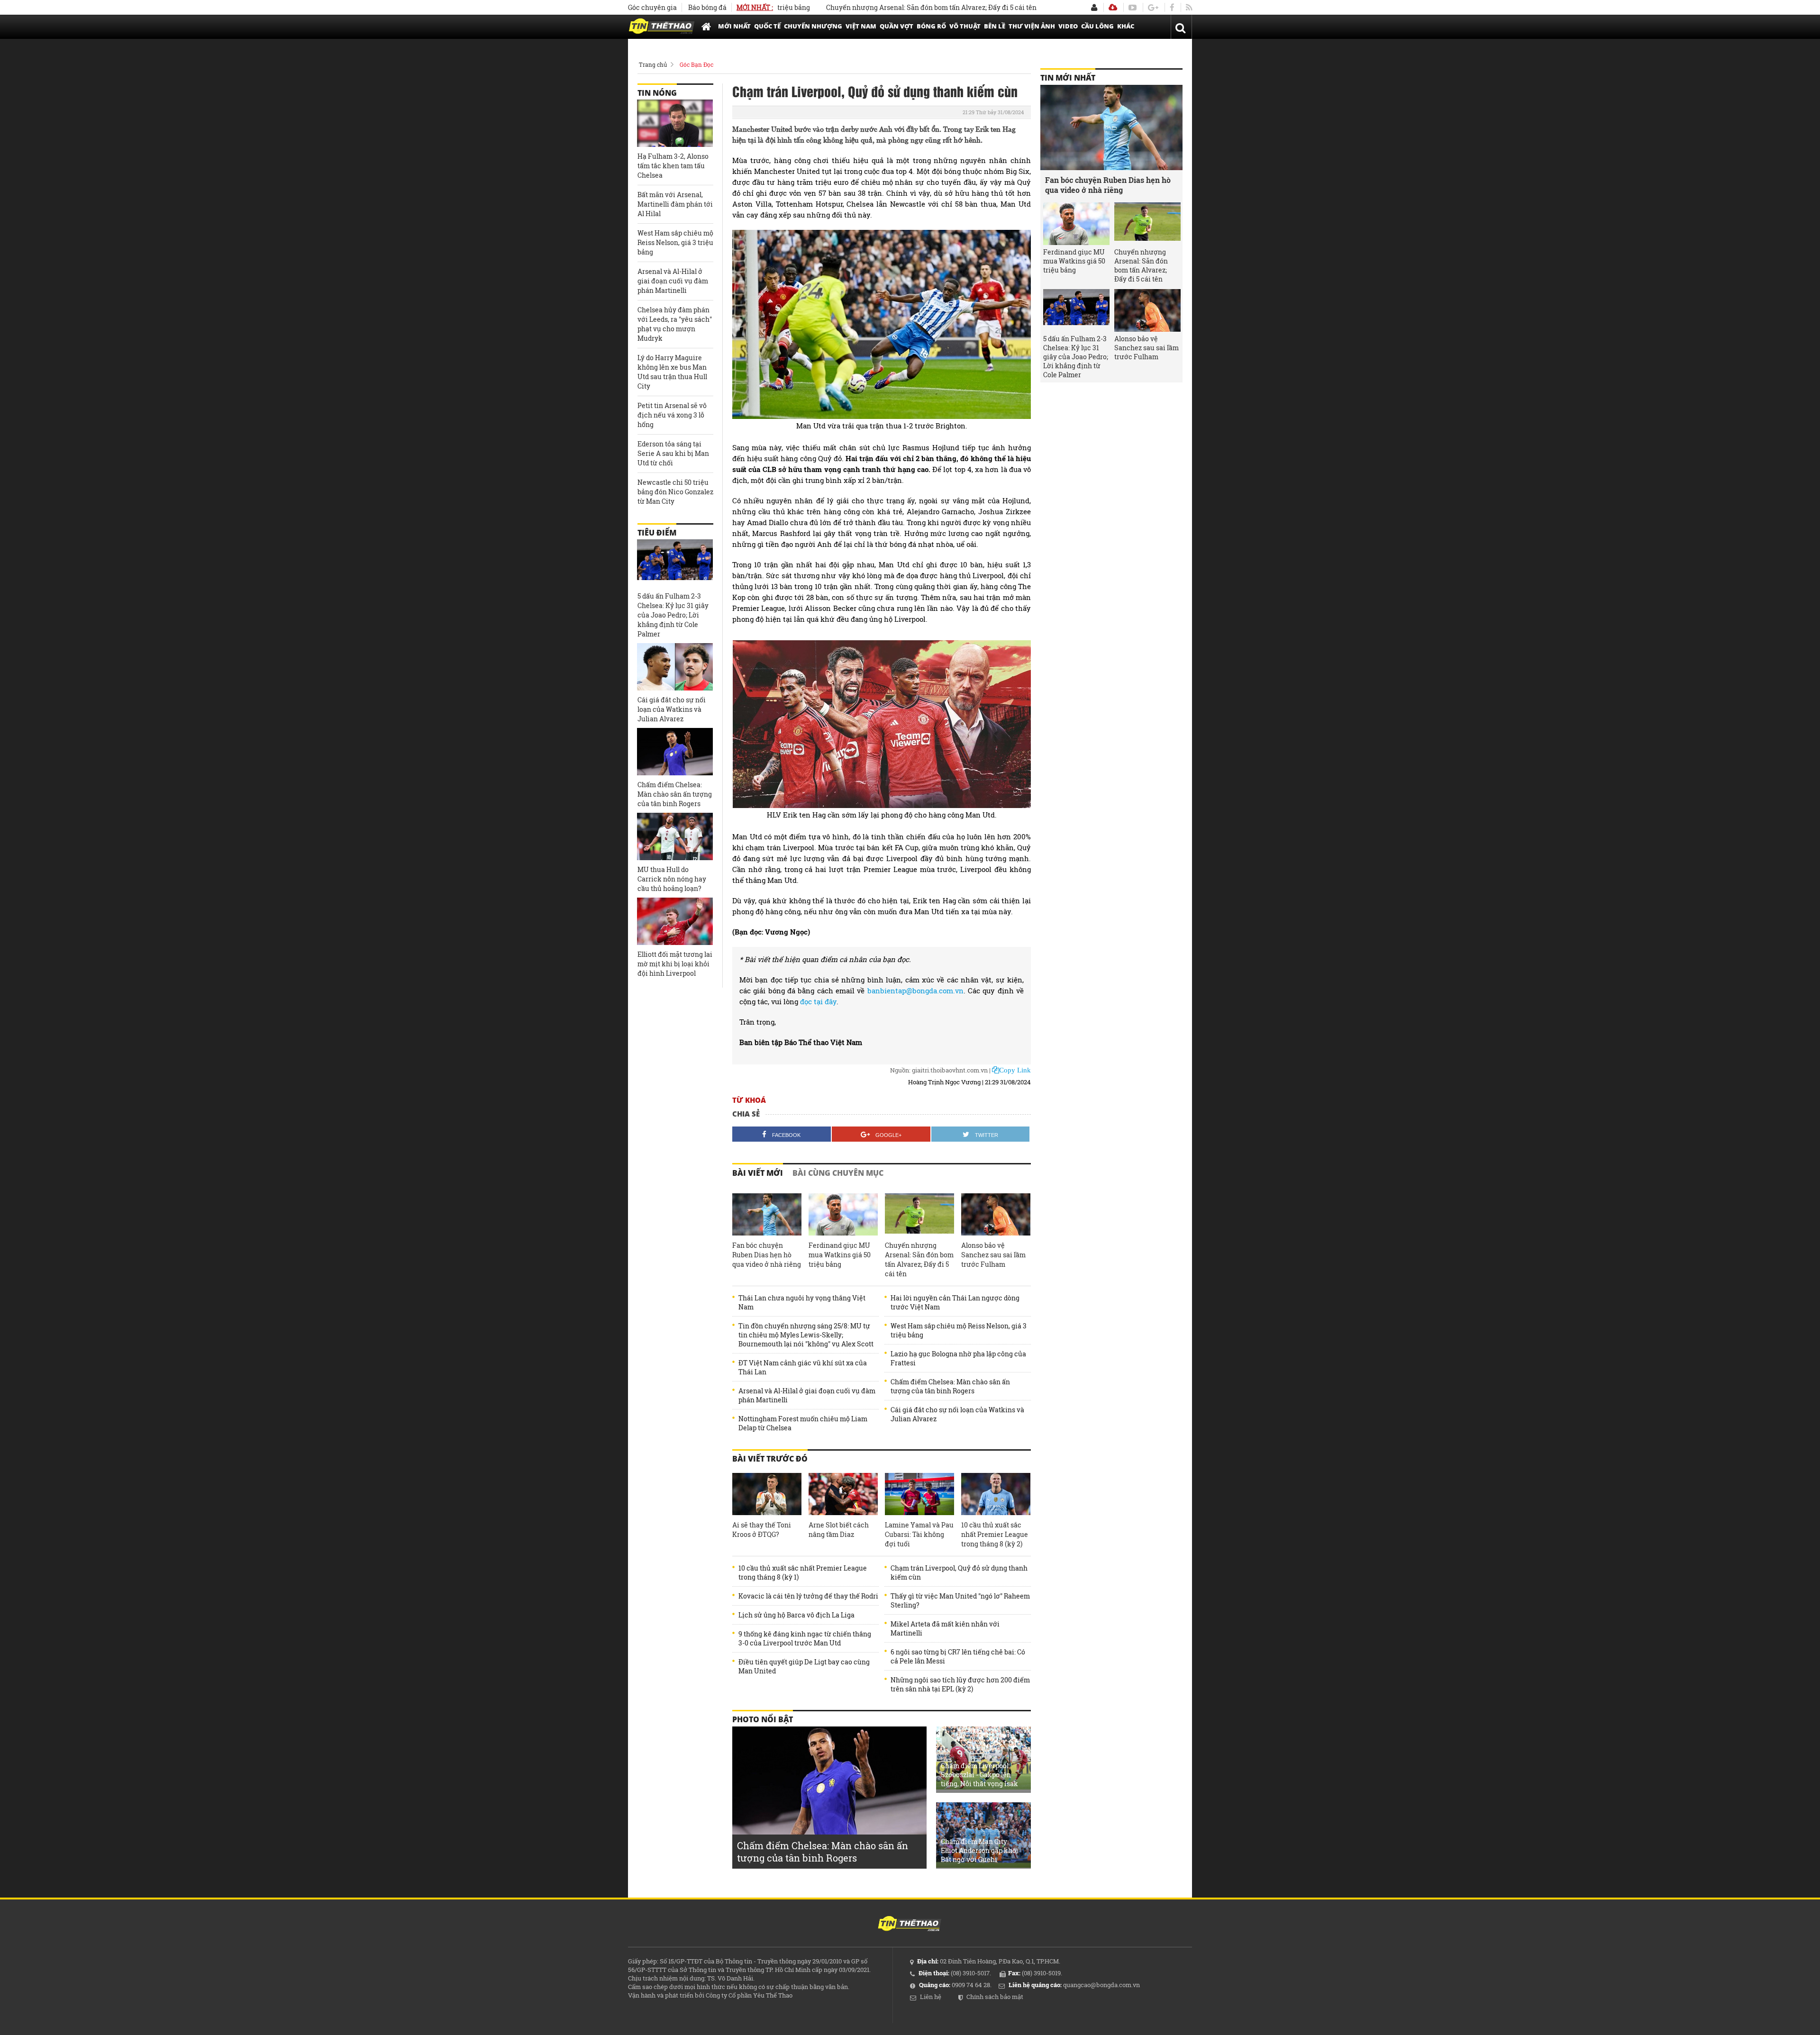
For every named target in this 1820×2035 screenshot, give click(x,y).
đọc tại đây (818, 1001)
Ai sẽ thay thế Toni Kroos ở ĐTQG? (762, 1530)
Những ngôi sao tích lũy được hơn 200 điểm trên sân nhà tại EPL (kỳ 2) (960, 1684)
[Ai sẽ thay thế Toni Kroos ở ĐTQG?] (767, 1494)
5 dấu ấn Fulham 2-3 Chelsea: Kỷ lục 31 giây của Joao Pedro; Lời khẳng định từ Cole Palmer (673, 615)
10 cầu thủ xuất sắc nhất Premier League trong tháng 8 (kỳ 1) (803, 1572)
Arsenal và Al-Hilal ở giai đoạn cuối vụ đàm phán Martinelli (807, 1395)
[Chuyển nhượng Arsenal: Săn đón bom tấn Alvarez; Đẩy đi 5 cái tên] (919, 1215)
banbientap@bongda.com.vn (915, 990)
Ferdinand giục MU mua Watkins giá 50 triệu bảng (840, 1255)
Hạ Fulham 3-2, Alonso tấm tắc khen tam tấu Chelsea (673, 166)
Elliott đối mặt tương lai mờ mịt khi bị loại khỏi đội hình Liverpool (675, 964)
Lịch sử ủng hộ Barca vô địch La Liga (796, 1615)
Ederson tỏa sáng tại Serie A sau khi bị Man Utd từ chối (673, 453)
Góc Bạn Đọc (696, 64)
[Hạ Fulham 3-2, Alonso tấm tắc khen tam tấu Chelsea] (675, 123)
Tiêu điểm (657, 533)
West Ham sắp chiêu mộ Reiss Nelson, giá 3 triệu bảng (959, 1330)
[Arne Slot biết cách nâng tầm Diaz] (843, 1494)
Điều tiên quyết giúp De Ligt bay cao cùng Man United (804, 1666)
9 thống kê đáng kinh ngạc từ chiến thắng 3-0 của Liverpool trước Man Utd (805, 1638)
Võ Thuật (965, 26)
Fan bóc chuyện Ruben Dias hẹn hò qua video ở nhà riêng (767, 1255)
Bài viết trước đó (770, 1459)
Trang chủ (653, 64)
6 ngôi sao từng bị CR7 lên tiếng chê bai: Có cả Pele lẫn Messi (958, 1656)
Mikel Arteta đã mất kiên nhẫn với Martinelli (945, 1628)
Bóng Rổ (931, 26)
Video (1068, 26)
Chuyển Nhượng (813, 26)
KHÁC (1126, 26)
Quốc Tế (767, 26)
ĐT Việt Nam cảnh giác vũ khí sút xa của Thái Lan (803, 1367)
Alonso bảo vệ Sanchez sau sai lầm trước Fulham (993, 1255)
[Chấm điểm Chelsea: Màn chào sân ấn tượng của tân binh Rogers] (675, 752)
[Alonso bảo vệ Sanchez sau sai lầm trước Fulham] (996, 1215)
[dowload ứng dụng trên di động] (1113, 7)
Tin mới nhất (1068, 78)
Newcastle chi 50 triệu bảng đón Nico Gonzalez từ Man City (675, 492)
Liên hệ (931, 1997)
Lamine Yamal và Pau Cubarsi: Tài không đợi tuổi (919, 1534)
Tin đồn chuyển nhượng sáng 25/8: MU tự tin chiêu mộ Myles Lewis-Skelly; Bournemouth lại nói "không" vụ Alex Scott (806, 1335)
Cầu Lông (1097, 26)
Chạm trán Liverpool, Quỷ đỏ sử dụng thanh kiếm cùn (875, 91)
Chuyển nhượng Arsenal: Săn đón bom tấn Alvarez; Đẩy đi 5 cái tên (855, 7)
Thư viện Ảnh (1032, 26)
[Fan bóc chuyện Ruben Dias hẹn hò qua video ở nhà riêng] (767, 1215)
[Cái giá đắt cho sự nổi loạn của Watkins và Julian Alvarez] (675, 667)
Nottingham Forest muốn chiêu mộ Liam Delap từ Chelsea (803, 1423)
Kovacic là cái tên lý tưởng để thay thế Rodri (808, 1596)
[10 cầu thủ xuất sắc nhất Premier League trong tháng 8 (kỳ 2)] (996, 1494)
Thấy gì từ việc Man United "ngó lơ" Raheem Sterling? (960, 1600)
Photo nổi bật (763, 1719)
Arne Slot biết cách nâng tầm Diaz (839, 1530)
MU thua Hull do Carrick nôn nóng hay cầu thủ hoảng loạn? (672, 879)
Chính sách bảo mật (995, 1997)
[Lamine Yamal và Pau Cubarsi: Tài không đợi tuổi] (919, 1494)
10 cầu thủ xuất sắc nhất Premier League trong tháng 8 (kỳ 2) (995, 1534)
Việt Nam (861, 26)
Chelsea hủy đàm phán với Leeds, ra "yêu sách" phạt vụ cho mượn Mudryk (675, 324)
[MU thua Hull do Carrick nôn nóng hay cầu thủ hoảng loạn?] (675, 836)
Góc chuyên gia (652, 7)
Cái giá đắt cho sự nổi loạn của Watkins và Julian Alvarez (957, 1414)
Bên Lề (995, 26)
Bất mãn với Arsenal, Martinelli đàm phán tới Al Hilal (675, 204)
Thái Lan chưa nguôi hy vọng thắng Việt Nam (802, 1302)
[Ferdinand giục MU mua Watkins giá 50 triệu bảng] (843, 1215)
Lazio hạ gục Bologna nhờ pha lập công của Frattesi (958, 1358)
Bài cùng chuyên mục (838, 1173)
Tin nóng (657, 93)
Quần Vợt (896, 26)
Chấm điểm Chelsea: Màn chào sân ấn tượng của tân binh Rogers (950, 1386)
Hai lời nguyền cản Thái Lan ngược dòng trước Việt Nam (955, 1302)
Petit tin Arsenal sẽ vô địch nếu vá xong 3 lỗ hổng (672, 415)
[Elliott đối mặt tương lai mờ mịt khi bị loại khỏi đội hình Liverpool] (675, 921)
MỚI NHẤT (734, 26)
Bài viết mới (758, 1173)
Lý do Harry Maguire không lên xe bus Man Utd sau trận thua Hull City (672, 372)
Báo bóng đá (707, 7)
